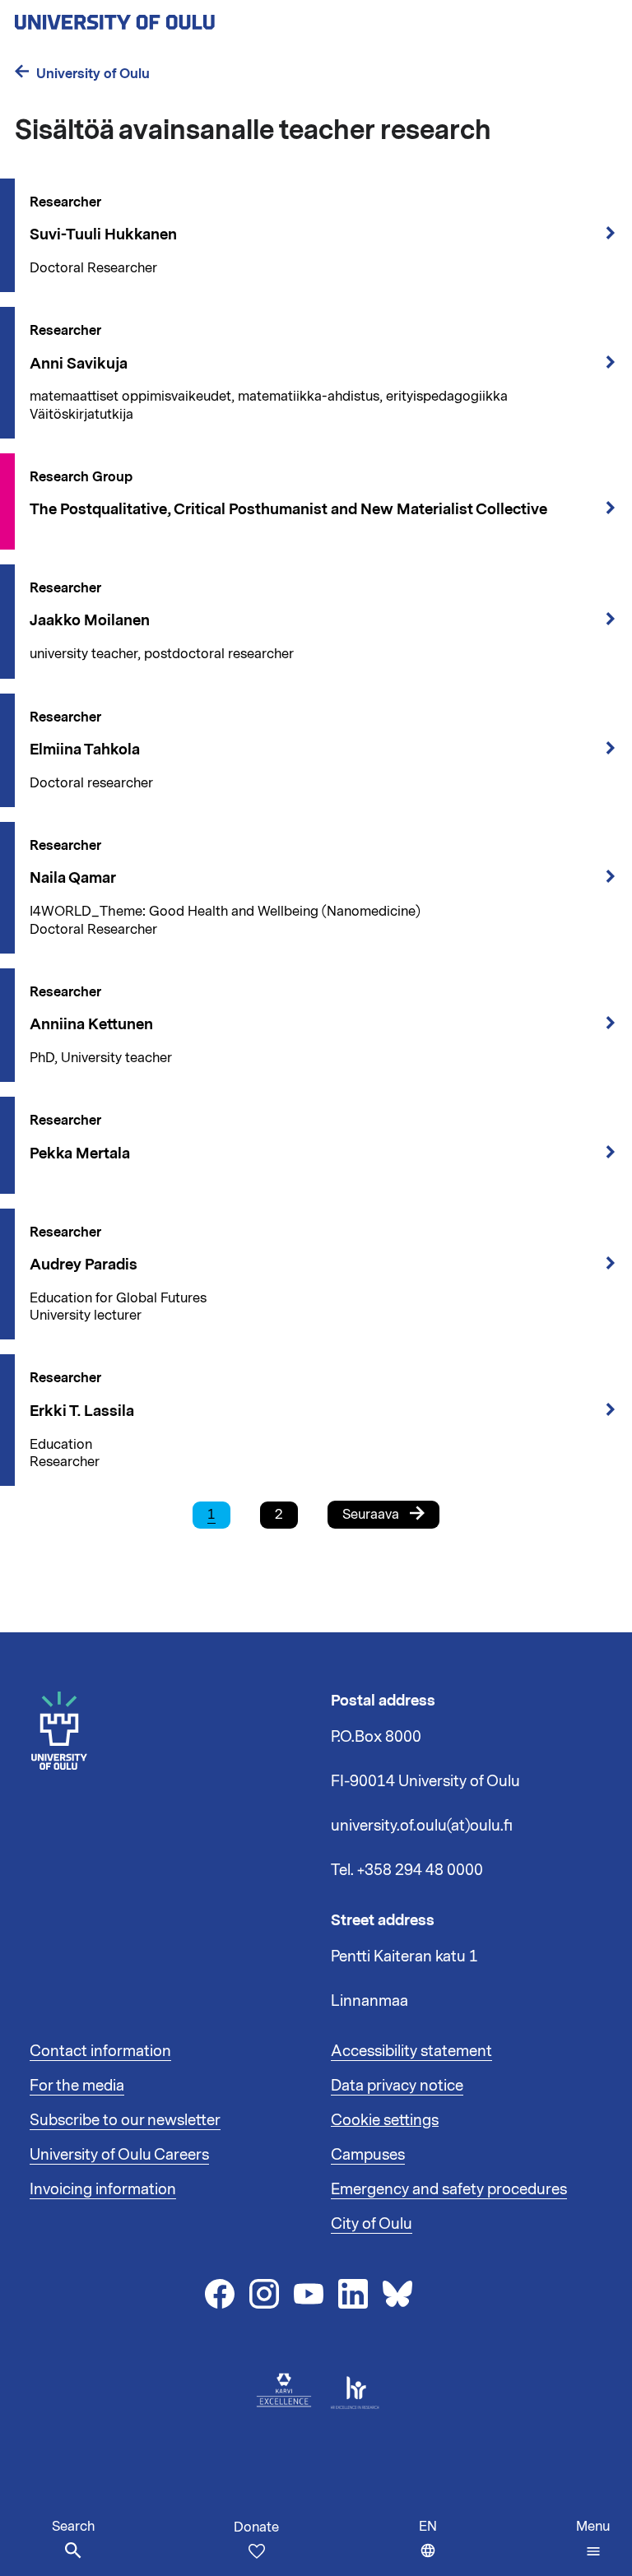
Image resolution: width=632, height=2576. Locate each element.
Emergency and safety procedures (449, 2189)
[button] (593, 2539)
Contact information (100, 2051)
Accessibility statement (411, 2051)
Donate (256, 2527)
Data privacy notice (397, 2086)
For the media (77, 2086)
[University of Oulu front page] (153, 17)
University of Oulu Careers (119, 2155)
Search (73, 2527)
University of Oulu (93, 74)
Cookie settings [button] (385, 2120)
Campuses (368, 2155)
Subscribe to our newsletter (125, 2120)
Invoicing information (103, 2189)
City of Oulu (372, 2224)
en (432, 2547)
